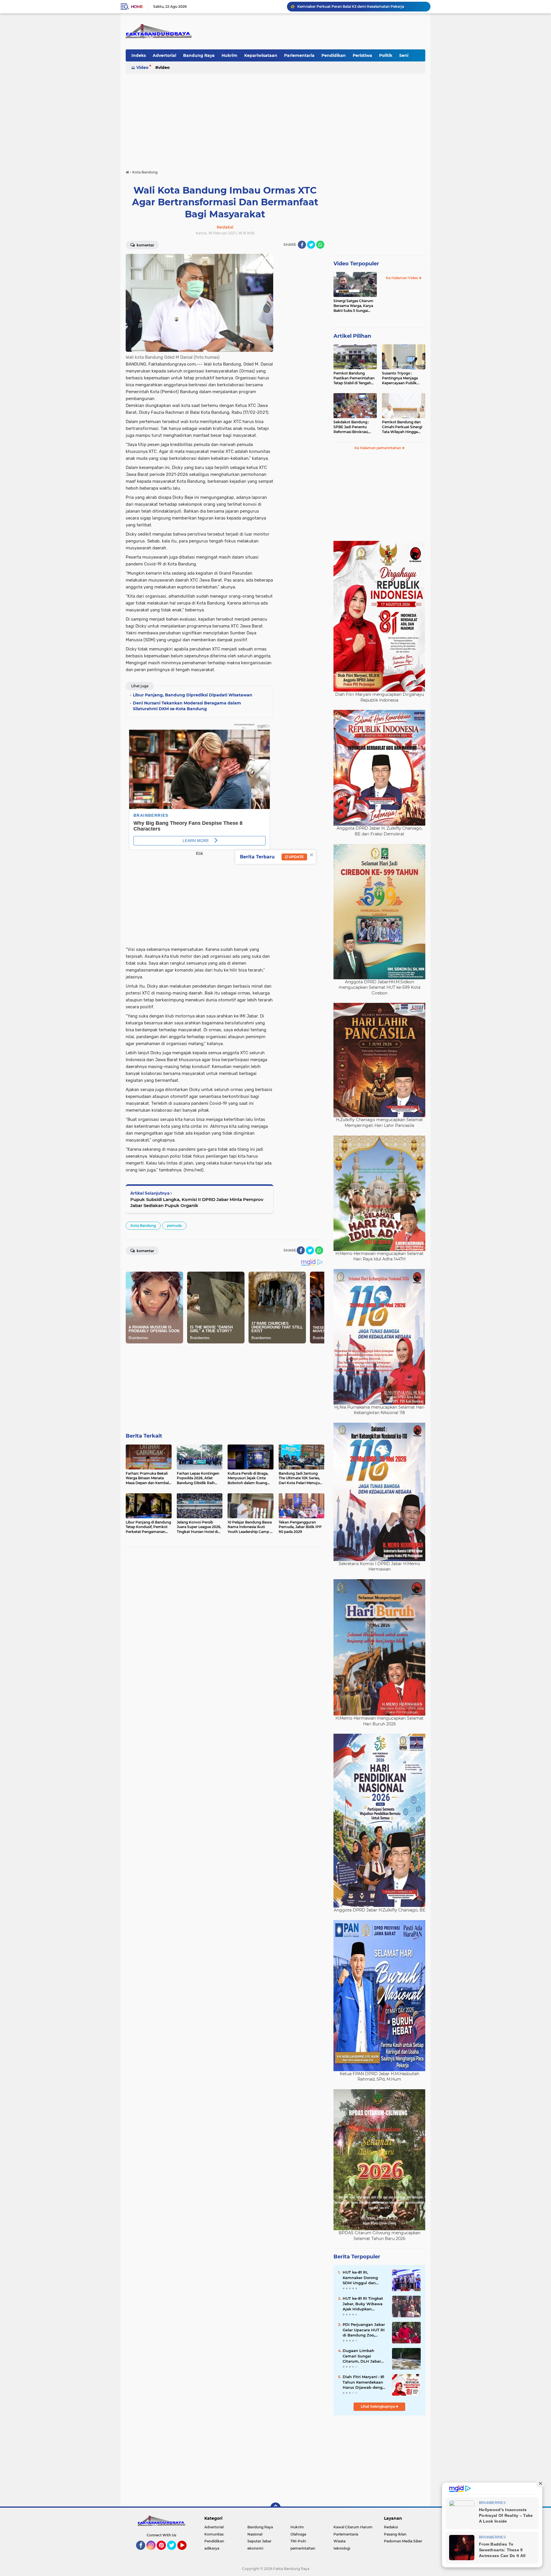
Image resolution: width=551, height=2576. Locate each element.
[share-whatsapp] (320, 245)
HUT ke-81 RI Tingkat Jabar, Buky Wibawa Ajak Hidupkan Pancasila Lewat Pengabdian (363, 2304)
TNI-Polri (298, 2541)
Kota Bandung (143, 1226)
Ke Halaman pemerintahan (378, 448)
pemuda (174, 1226)
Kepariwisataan (261, 55)
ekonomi (255, 2548)
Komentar (145, 245)
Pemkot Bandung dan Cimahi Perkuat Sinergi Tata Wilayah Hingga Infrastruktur (402, 427)
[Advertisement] (275, 119)
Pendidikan (334, 55)
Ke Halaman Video (402, 278)
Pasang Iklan (395, 2534)
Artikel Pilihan (352, 336)
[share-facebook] (302, 245)
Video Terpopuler (356, 264)
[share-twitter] (311, 245)
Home (137, 7)
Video (142, 67)
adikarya (212, 2548)
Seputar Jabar (259, 2541)
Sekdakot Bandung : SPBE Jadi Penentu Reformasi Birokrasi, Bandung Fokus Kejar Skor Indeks (352, 427)
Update (296, 857)
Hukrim (229, 55)
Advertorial (164, 55)
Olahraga (298, 2534)
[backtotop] (275, 2508)
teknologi (342, 2548)
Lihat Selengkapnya (378, 2406)
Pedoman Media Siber (403, 2541)
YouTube (186, 2552)
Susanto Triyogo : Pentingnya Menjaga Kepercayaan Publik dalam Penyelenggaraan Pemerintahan (403, 378)
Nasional (255, 2534)
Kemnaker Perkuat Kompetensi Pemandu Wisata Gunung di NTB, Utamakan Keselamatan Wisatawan (361, 6)
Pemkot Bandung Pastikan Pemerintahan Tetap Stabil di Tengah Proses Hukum (354, 378)
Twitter (174, 2552)
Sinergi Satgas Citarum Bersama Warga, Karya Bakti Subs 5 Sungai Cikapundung (353, 306)
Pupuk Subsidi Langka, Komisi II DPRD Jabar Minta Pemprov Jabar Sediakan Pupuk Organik (197, 1202)
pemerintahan (303, 2548)
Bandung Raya (199, 55)
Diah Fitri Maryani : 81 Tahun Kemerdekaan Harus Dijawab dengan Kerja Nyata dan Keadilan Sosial (365, 2382)
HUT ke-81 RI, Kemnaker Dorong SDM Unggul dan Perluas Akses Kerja (362, 2278)
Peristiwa (362, 55)
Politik (386, 55)
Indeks (139, 55)
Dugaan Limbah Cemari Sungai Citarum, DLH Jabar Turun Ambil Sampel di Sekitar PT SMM (363, 2356)
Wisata (339, 2541)
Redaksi (391, 2527)
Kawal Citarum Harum (353, 2527)
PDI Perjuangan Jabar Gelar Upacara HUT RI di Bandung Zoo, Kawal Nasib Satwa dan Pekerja (364, 2330)
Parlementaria (299, 55)
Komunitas (214, 2534)
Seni (404, 55)
